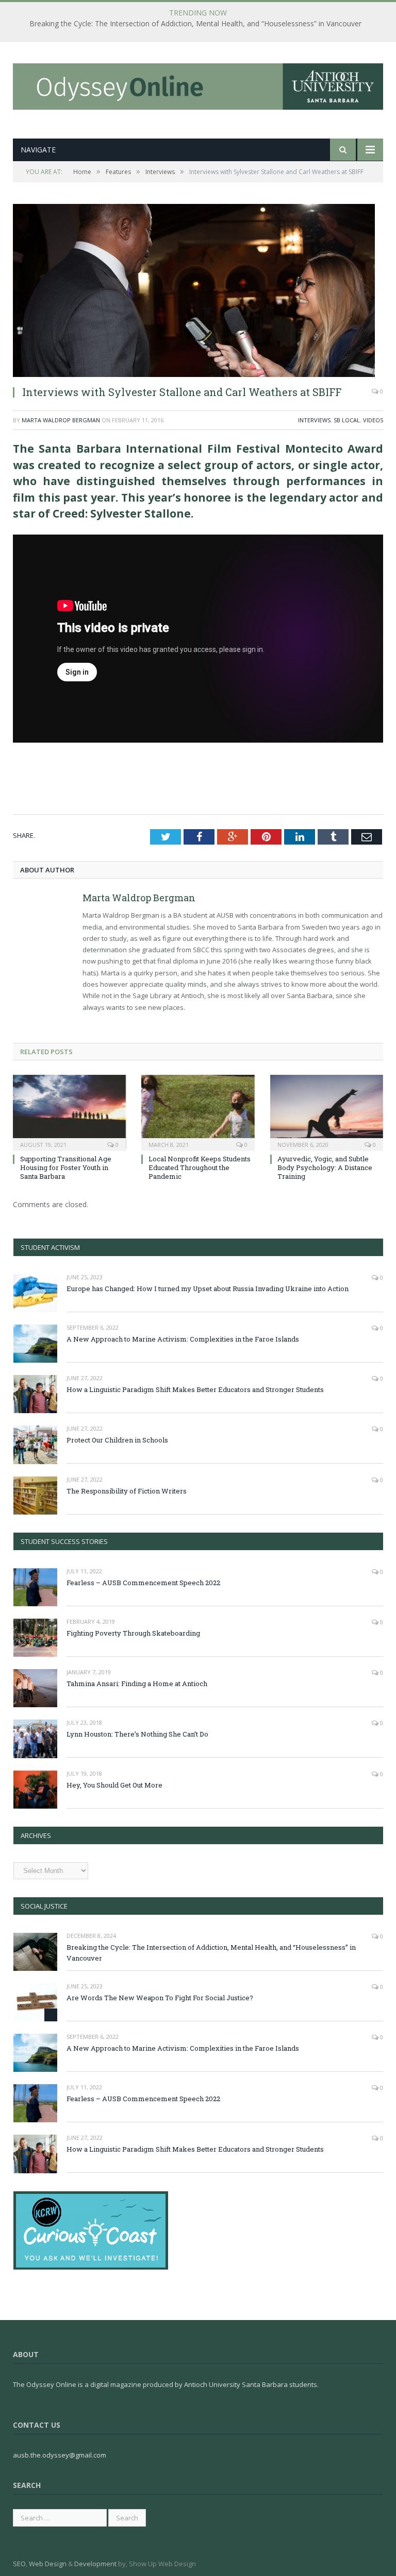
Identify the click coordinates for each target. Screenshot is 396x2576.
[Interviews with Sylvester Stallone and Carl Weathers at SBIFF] (198, 290)
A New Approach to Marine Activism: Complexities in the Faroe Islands (183, 1339)
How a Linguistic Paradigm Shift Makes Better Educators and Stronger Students (195, 1389)
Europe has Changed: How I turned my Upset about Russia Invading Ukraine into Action (208, 1289)
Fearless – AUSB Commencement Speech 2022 (143, 1583)
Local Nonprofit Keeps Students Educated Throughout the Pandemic (200, 1167)
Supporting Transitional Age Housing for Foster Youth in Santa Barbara (66, 1167)
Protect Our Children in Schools (117, 1440)
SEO (19, 2564)
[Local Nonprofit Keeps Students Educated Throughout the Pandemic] (198, 1112)
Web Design (48, 2564)
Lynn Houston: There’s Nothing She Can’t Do (137, 1734)
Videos (373, 420)
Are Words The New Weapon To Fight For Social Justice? (160, 1998)
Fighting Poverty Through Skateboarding (133, 1633)
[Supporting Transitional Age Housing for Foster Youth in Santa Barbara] (69, 1112)
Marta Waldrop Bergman (61, 420)
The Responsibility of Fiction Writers (127, 1491)
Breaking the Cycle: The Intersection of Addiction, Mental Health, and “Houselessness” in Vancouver (195, 24)
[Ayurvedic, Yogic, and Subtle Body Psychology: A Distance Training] (327, 1112)
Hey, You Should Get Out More (114, 1785)
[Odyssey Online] (198, 84)
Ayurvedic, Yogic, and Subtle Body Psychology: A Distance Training (325, 1167)
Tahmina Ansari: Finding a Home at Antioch (137, 1684)
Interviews (314, 420)
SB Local (347, 420)
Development (95, 2564)
